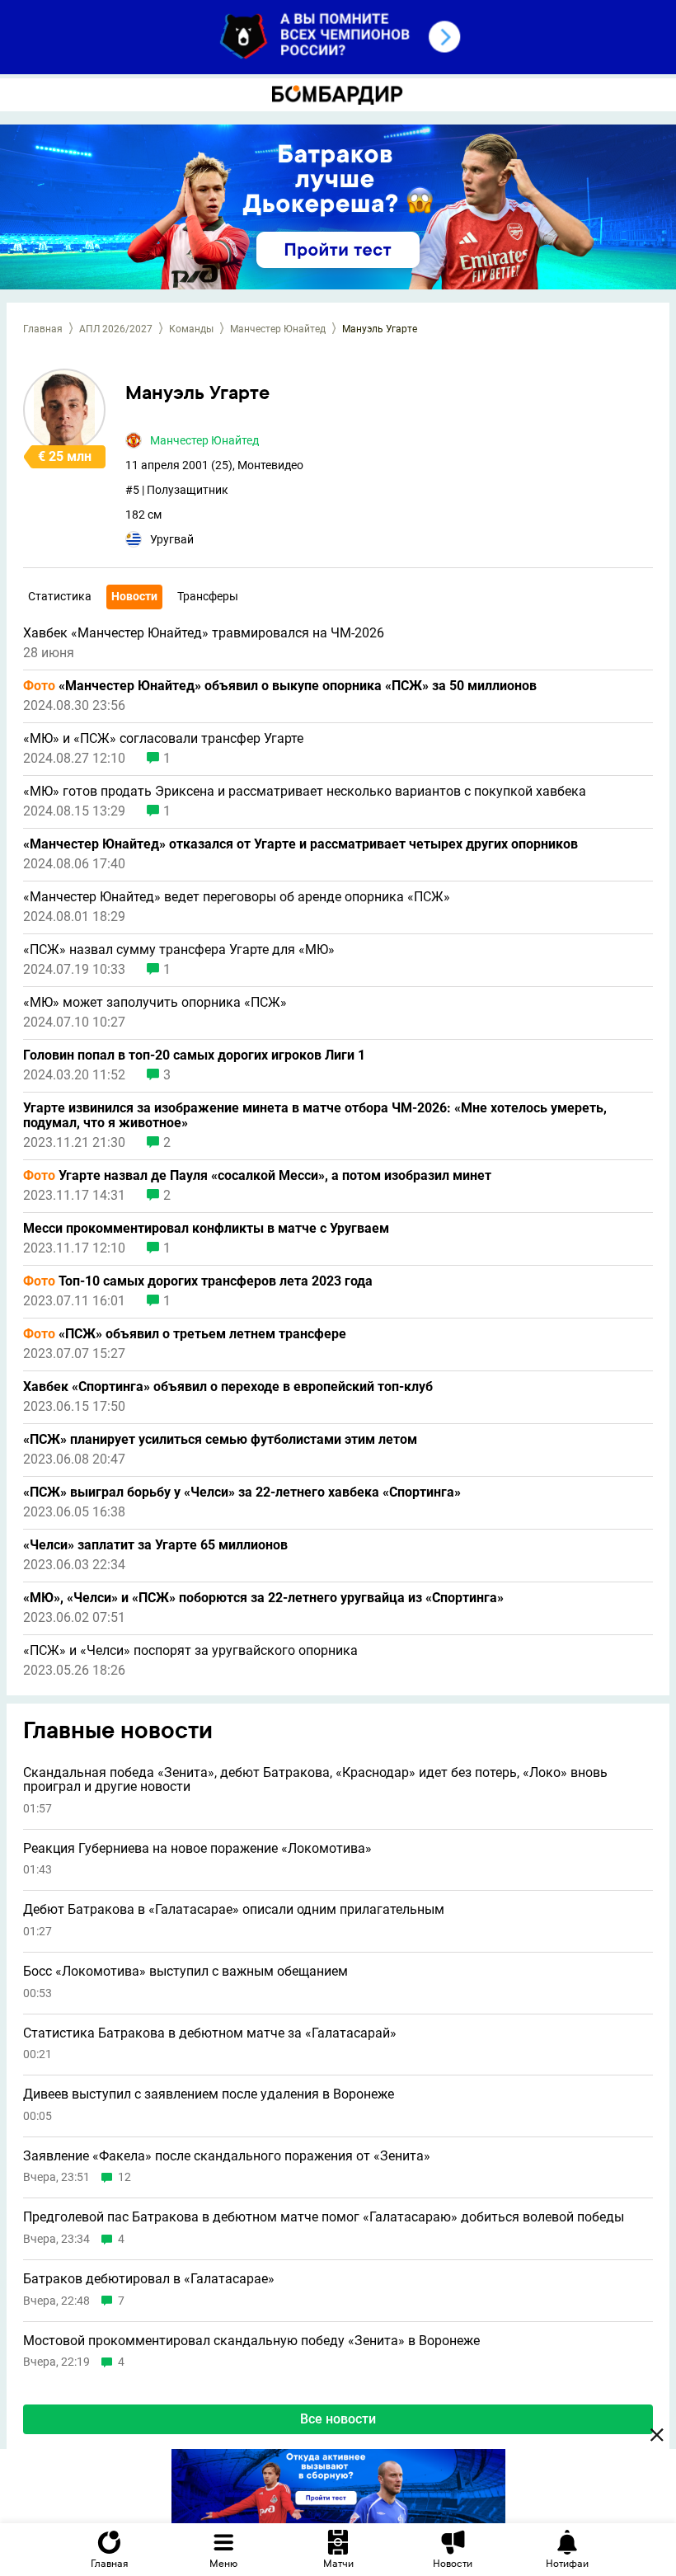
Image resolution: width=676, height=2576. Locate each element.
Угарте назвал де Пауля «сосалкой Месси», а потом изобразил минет (257, 1176)
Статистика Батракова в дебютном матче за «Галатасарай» (210, 2033)
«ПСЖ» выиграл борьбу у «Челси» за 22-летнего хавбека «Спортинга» (242, 1492)
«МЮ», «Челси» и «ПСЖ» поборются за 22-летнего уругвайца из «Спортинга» (263, 1598)
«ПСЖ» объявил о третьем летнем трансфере (185, 1334)
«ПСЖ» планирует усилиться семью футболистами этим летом (220, 1440)
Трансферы (208, 596)
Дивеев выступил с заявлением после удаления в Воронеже (209, 2094)
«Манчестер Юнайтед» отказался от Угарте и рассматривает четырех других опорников (300, 844)
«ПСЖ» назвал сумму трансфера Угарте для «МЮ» (179, 950)
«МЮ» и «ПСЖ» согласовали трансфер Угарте (163, 739)
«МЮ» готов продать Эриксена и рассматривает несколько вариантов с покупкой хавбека (305, 792)
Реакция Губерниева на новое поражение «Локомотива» (197, 1849)
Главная (43, 329)
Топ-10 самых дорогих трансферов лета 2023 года (198, 1281)
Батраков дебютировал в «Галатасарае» (149, 2279)
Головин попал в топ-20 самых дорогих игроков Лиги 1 (194, 1055)
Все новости (338, 2419)
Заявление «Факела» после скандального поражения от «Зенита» (227, 2156)
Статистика (60, 596)
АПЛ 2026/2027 (116, 329)
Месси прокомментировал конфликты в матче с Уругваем (206, 1229)
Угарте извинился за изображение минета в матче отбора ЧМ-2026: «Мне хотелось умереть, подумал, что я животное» (315, 1116)
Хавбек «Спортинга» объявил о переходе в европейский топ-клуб (228, 1387)
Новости (134, 596)
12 (124, 2177)
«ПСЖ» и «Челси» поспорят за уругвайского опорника (190, 1651)
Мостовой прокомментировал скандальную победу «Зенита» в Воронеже (251, 2341)
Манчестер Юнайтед (278, 329)
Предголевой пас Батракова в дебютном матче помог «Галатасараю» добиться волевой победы (324, 2217)
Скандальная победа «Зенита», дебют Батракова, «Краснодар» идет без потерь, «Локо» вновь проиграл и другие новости (315, 1780)
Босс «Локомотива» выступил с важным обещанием (185, 1972)
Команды (191, 329)
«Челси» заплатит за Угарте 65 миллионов (155, 1545)
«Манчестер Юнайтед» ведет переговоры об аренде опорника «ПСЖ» (237, 897)
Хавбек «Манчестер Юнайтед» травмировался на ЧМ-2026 (204, 633)
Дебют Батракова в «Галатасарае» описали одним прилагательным (234, 1910)
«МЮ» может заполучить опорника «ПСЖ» (155, 1003)
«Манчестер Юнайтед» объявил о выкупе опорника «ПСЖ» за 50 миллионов (280, 686)
